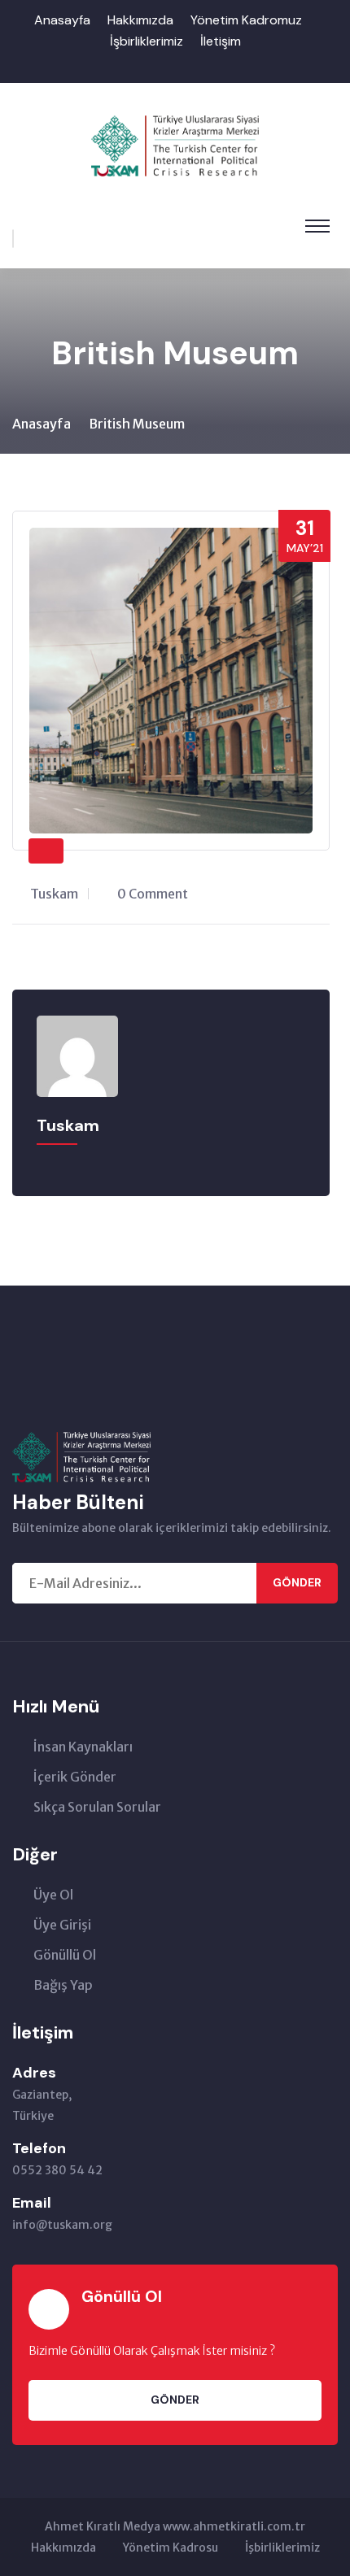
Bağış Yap (63, 1985)
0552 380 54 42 (57, 2170)
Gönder (297, 1582)
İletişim (221, 41)
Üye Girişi (62, 1925)
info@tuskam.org (62, 2225)
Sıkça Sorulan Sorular (97, 1807)
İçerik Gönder (75, 1777)
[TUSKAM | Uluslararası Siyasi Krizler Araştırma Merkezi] (175, 145)
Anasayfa (62, 20)
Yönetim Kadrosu (171, 2548)
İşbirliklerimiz (147, 41)
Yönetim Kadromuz (246, 20)
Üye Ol (53, 1895)
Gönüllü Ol (65, 1955)
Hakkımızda (140, 20)
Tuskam (54, 894)
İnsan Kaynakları (83, 1747)
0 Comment (153, 894)
